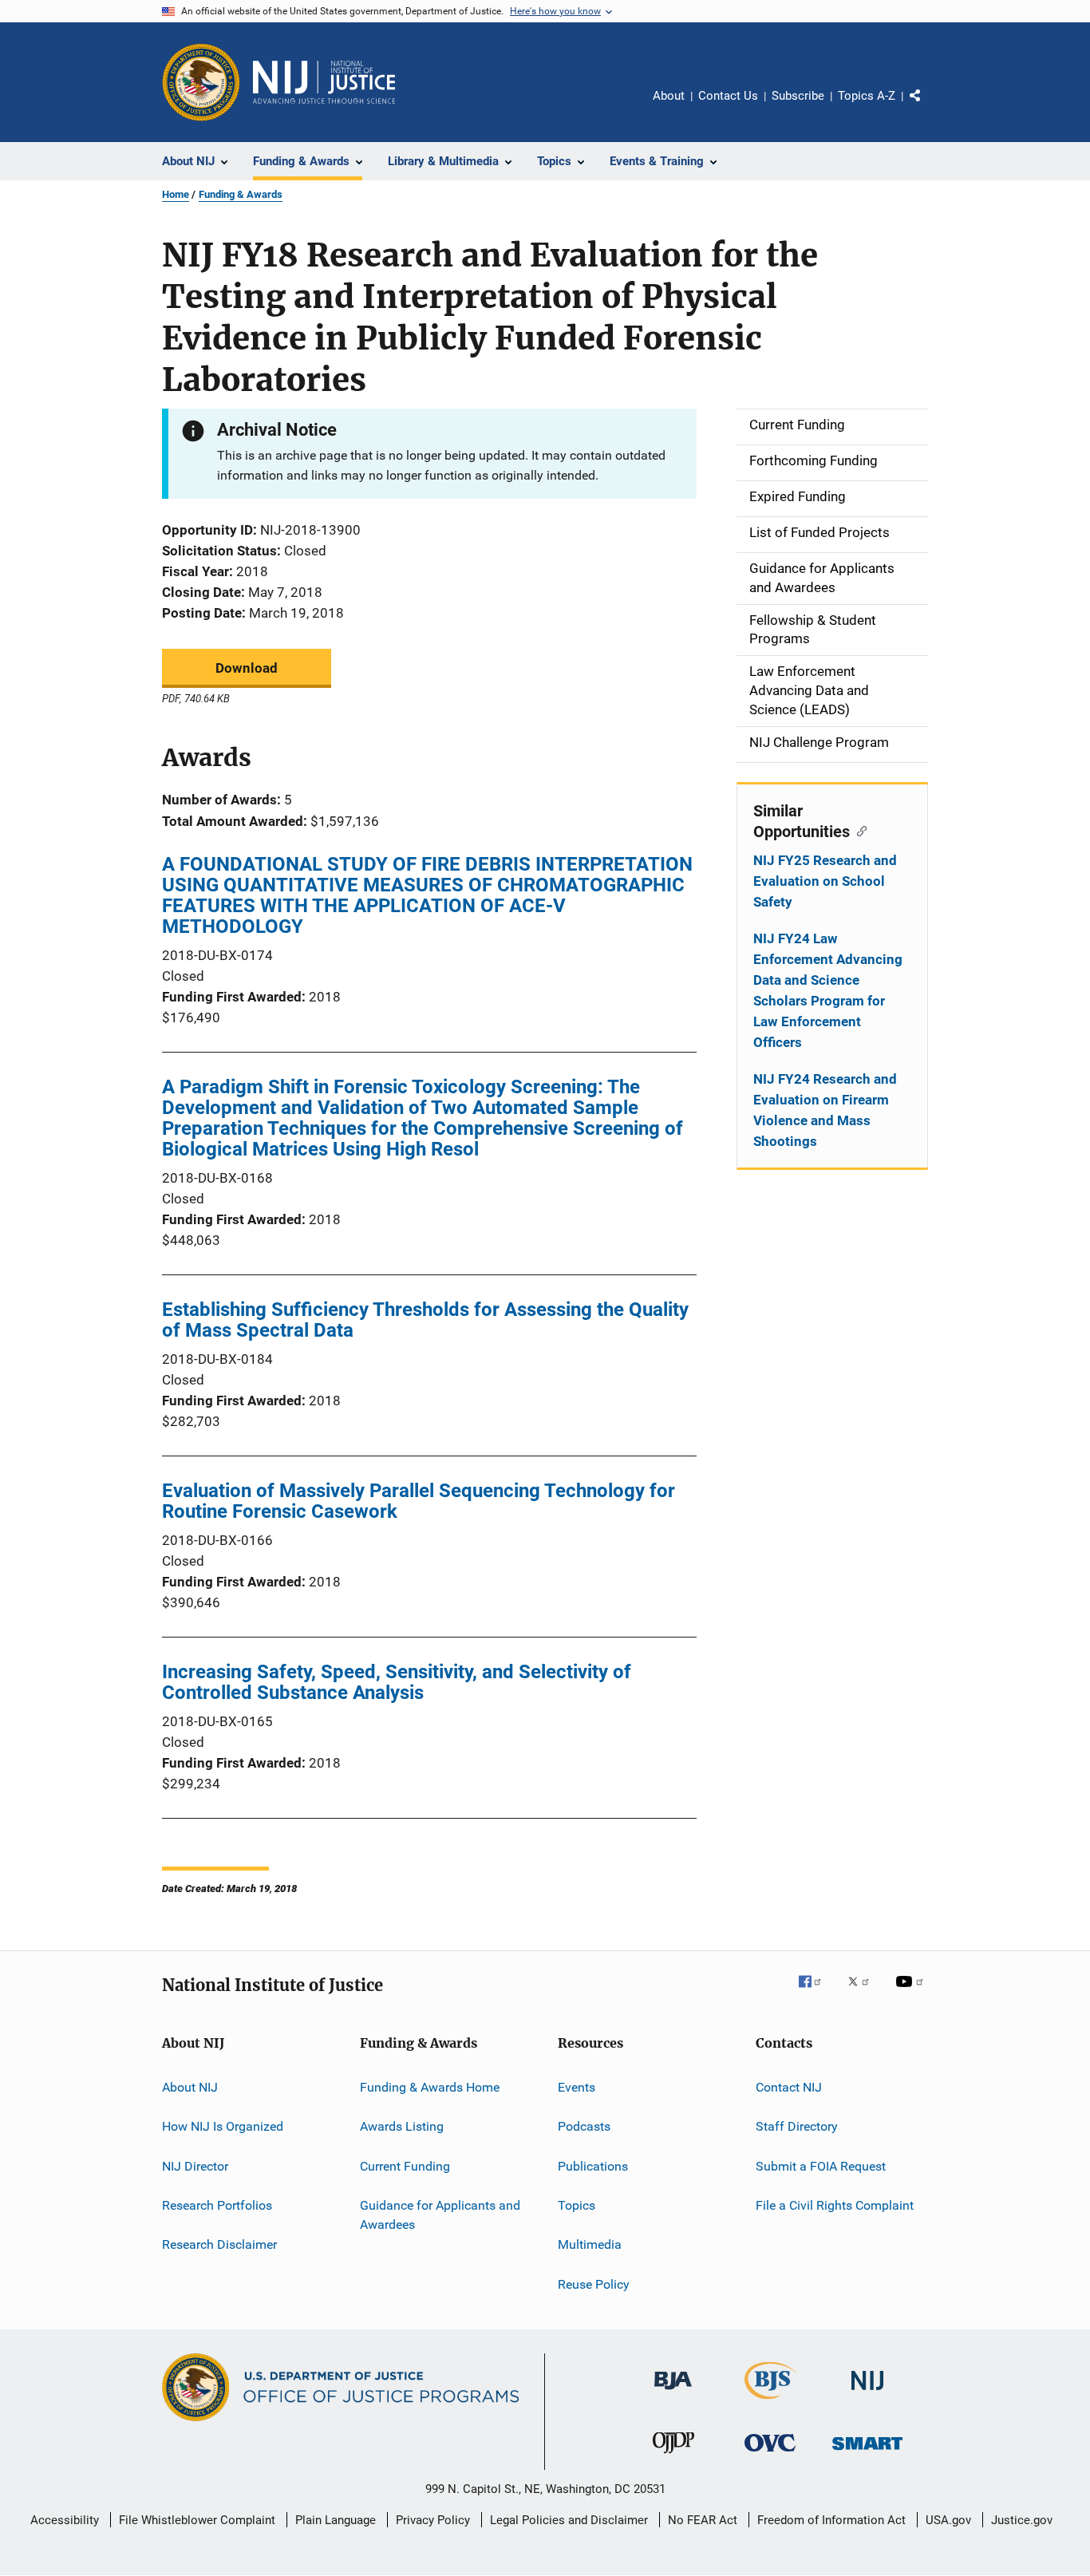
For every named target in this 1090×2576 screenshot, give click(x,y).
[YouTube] (912, 1993)
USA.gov (948, 2520)
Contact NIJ (789, 2087)
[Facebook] (816, 1993)
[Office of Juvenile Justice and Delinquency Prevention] (673, 2456)
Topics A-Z (867, 96)
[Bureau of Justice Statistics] (770, 2402)
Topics (577, 2205)
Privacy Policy (433, 2520)
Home (176, 194)
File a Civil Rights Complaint (835, 2205)
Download (247, 668)
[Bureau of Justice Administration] (673, 2392)
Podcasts (584, 2126)
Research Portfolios (217, 2205)
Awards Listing (402, 2126)
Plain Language (336, 2520)
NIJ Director (195, 2166)
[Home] (324, 82)
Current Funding (405, 2166)
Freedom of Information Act (831, 2520)
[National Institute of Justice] (867, 2393)
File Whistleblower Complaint (197, 2520)
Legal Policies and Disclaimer (569, 2520)
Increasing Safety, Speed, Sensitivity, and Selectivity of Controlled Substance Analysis (397, 1682)
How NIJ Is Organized (223, 2126)
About (669, 96)
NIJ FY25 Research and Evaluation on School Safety (825, 881)
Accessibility (65, 2520)
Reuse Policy (594, 2284)
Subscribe (798, 96)
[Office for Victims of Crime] (770, 2454)
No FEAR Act (703, 2520)
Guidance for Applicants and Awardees (440, 2215)
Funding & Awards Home (430, 2087)
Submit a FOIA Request (821, 2166)
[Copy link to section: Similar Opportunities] (858, 830)
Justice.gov (1022, 2520)
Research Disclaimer (219, 2244)
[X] (864, 1993)
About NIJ (190, 2087)
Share (928, 107)
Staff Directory (797, 2126)
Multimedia (590, 2244)
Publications (593, 2166)
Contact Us (728, 96)
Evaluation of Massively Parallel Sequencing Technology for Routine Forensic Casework (419, 1501)
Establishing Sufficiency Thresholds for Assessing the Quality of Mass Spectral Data (425, 1320)
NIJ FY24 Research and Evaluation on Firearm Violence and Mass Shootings (825, 1110)
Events (577, 2087)
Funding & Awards (241, 194)
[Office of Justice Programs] (201, 82)
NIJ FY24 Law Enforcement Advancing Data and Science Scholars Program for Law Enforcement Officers (828, 990)
